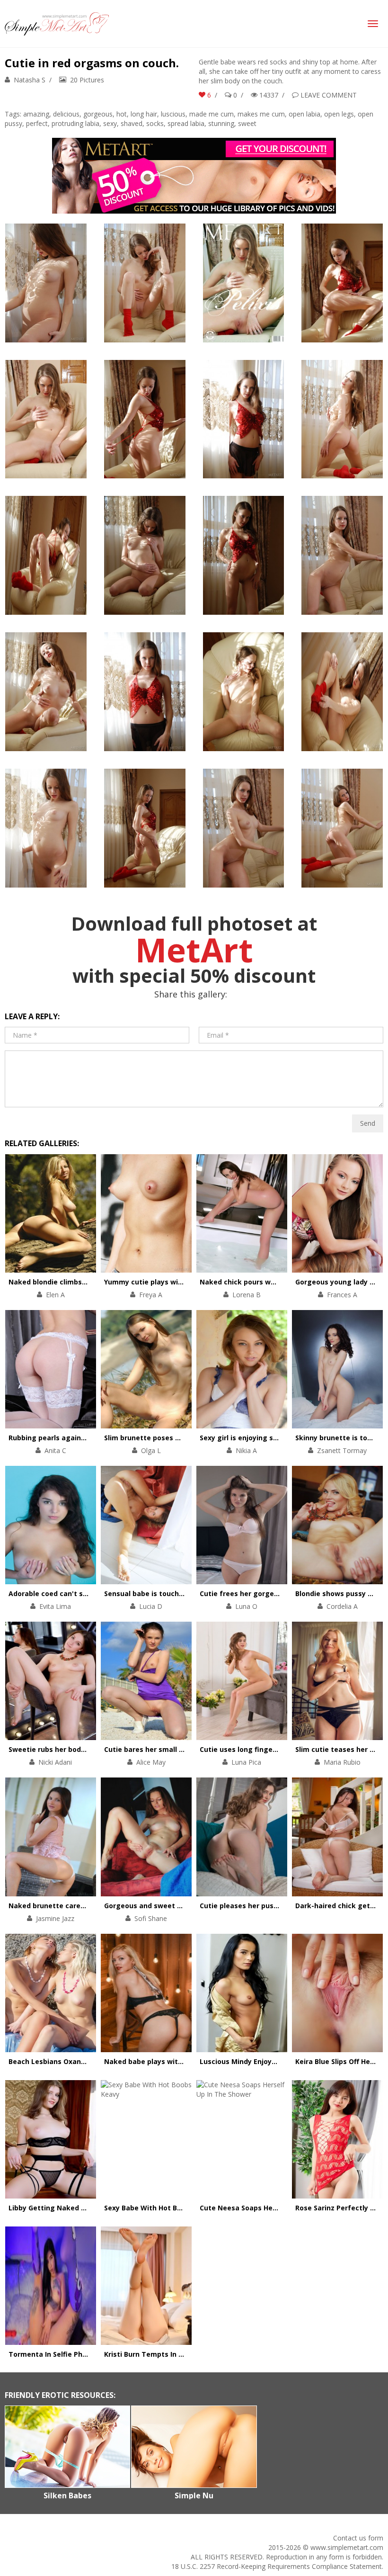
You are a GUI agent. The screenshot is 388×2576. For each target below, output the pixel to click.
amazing (36, 114)
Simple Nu (194, 2495)
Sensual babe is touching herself (160, 1593)
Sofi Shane (151, 1918)
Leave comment (329, 95)
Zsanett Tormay (342, 1450)
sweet (247, 123)
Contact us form (358, 2538)
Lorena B (247, 1295)
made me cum (212, 114)
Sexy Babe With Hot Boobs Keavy (160, 2208)
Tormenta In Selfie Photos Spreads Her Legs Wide (93, 2354)
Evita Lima (55, 1606)
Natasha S (30, 80)
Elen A (55, 1295)
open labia (304, 114)
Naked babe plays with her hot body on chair (181, 2061)
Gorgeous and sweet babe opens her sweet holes (189, 1906)
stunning (221, 123)
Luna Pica (246, 1762)
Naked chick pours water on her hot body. (271, 1282)
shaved (132, 123)
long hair (144, 114)
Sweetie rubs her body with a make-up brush (85, 1749)
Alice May (151, 1762)
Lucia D (151, 1606)
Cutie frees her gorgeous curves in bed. (268, 1593)
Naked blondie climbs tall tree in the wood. (82, 1282)
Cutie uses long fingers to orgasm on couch (275, 1749)
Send (368, 1123)
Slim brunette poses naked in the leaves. (174, 1438)
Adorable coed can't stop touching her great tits (92, 1593)
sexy (110, 123)
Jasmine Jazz (55, 1918)
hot (122, 114)
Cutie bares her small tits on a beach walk (176, 1749)
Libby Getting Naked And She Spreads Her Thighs (93, 2208)
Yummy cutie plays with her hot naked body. (180, 1282)
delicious (66, 114)
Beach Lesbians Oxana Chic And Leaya (74, 2061)
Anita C (55, 1450)
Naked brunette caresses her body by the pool (88, 1906)
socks (155, 123)
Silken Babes (67, 2495)
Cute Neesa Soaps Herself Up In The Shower (275, 2208)
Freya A (151, 1295)
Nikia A (246, 1450)
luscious (173, 114)
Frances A (342, 1295)
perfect (37, 123)
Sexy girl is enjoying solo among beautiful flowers (285, 1438)
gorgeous (98, 114)
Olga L (151, 1450)
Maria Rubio (342, 1762)
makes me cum (261, 114)
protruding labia (75, 123)
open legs (339, 114)
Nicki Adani (55, 1762)
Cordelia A (342, 1606)
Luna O (246, 1606)
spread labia (186, 123)
